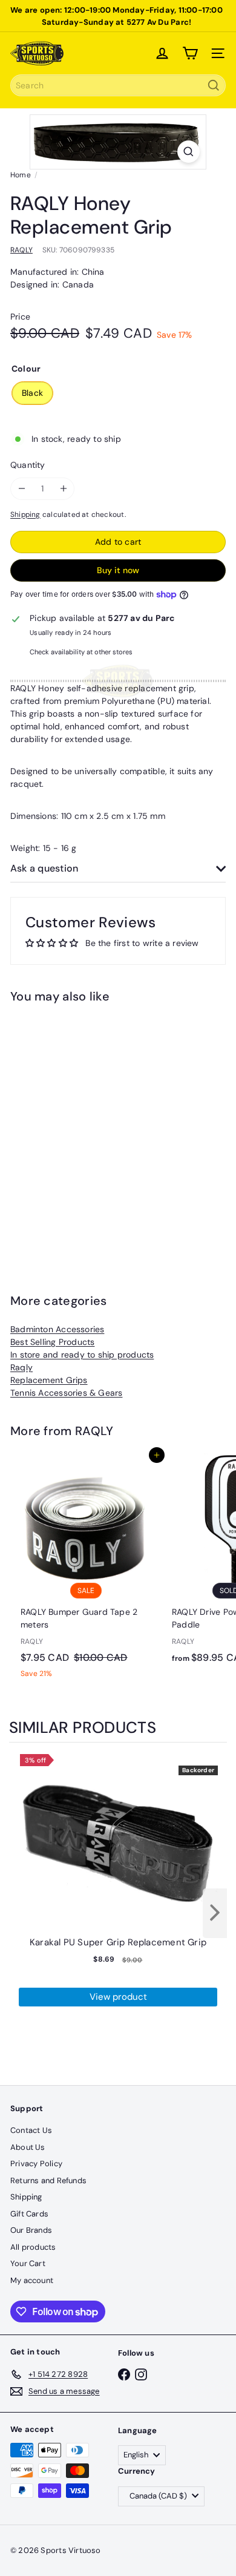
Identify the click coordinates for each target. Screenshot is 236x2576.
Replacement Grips (49, 1380)
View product (118, 1997)
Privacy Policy (36, 2164)
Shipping (25, 514)
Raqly (21, 1367)
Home (21, 175)
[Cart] (190, 53)
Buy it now (118, 570)
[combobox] (118, 85)
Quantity (28, 465)
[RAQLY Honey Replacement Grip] (86, 1129)
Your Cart (28, 2263)
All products (33, 2247)
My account (32, 2280)
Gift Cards (29, 2214)
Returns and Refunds (48, 2180)
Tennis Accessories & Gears (66, 1393)
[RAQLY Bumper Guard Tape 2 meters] (86, 1570)
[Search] (214, 85)
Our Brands (31, 2230)
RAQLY (94, 1431)
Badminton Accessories (57, 1329)
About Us (28, 2147)
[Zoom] (188, 152)
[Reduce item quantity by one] (21, 489)
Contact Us (31, 2130)
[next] (215, 1913)
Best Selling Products (52, 1342)
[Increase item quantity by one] (63, 489)
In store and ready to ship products (82, 1355)
